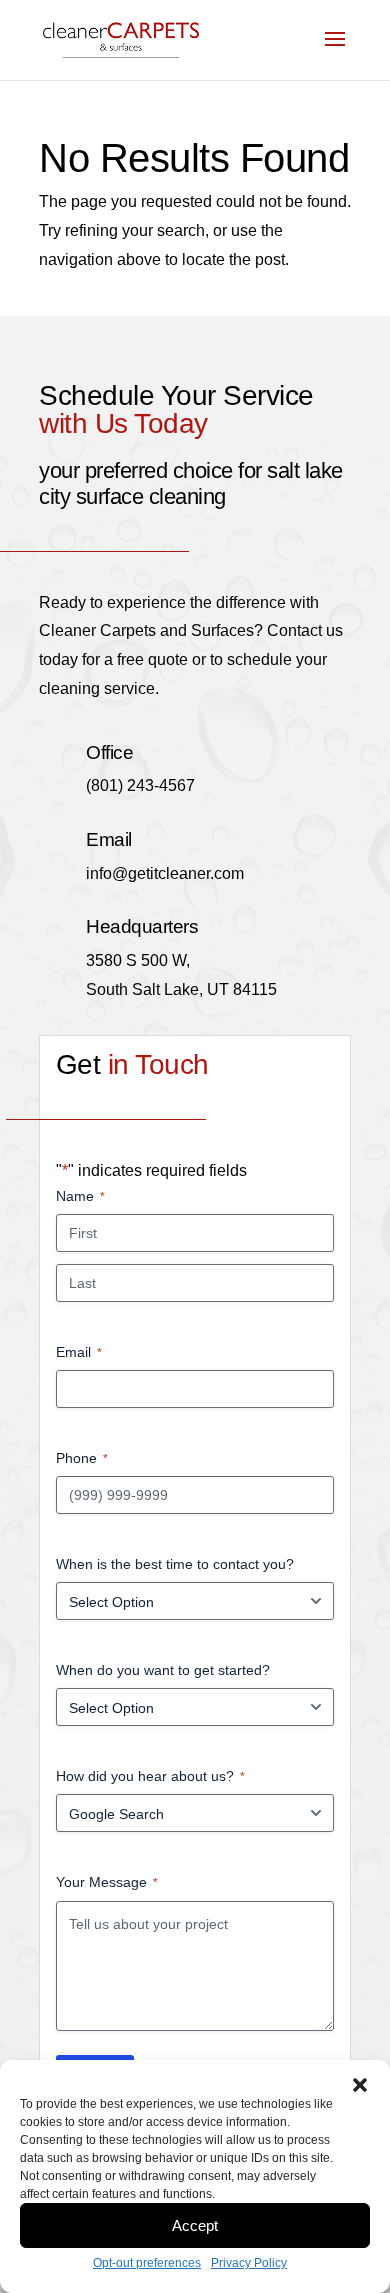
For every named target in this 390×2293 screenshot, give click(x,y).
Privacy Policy (249, 2263)
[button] (360, 2085)
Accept (195, 2225)
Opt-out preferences (147, 2263)
